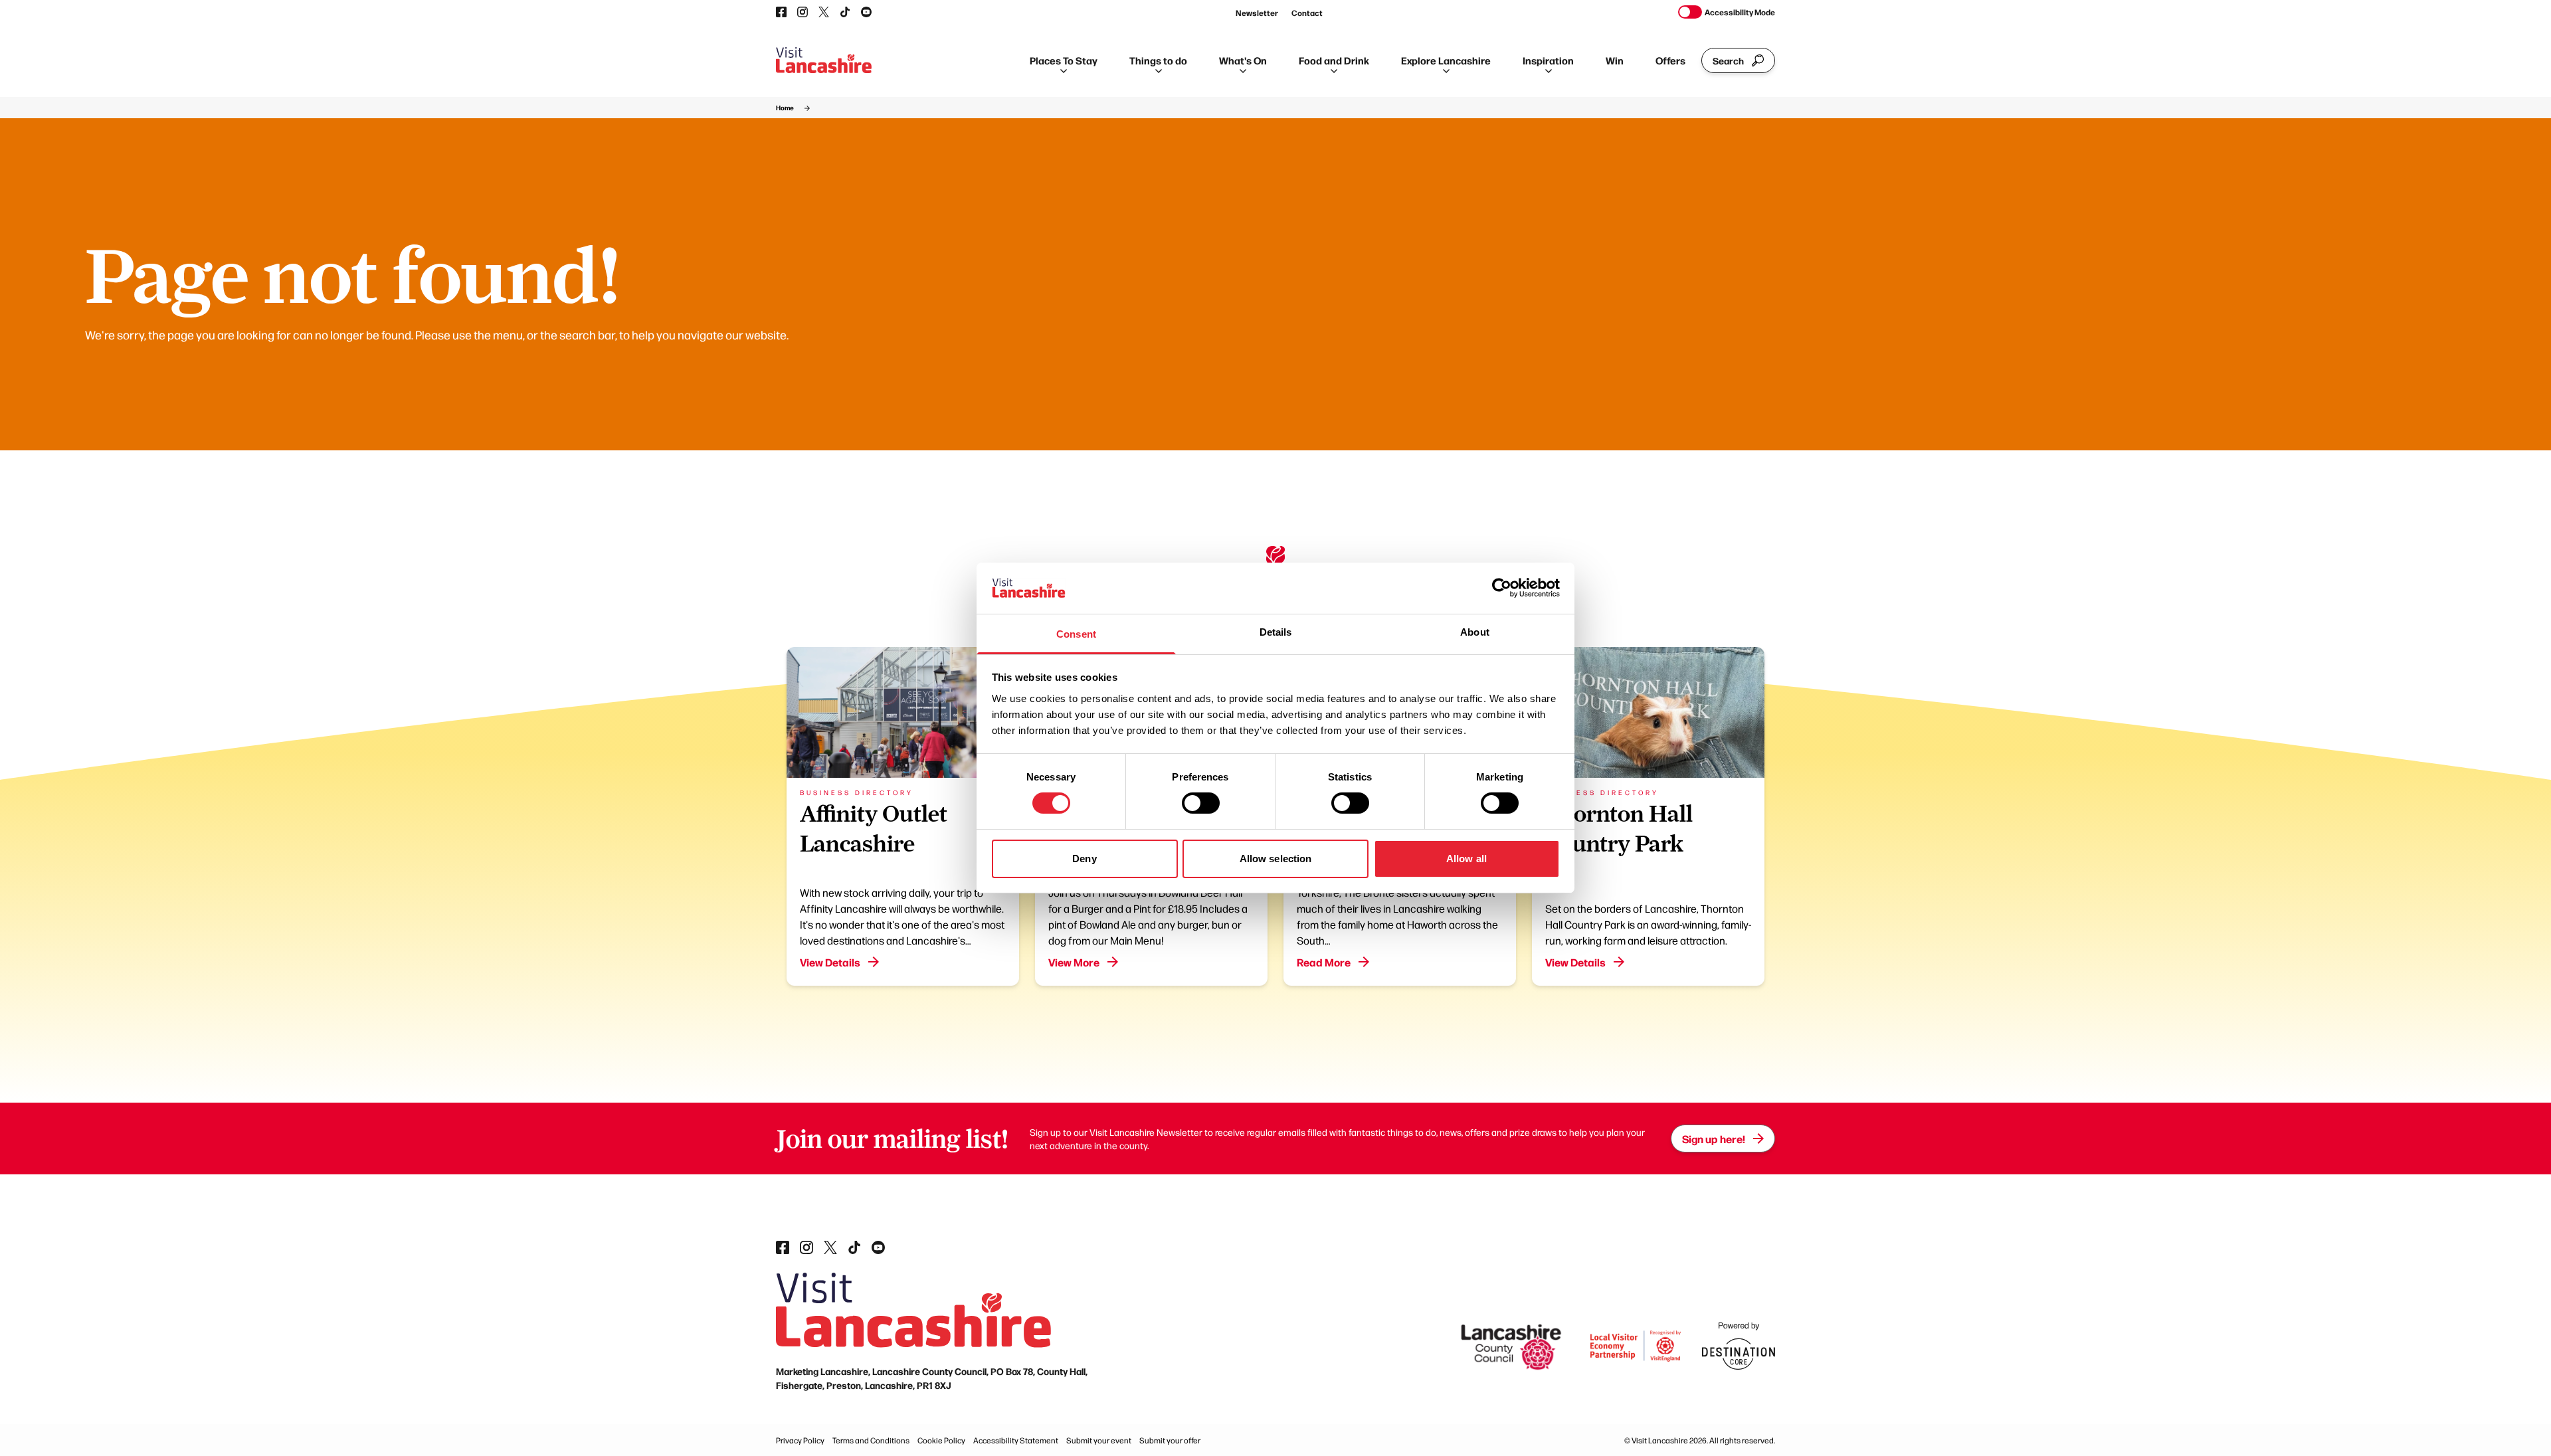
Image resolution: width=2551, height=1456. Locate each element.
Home (785, 108)
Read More (1324, 962)
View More (1074, 962)
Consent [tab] (1076, 634)
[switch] (1201, 803)
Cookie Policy (941, 1440)
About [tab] (1475, 632)
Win (1615, 60)
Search (1728, 60)
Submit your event (1099, 1440)
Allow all (1466, 859)
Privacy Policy (800, 1440)
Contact (1307, 13)
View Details (830, 962)
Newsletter (1257, 13)
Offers (1670, 60)
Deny (1084, 859)
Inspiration (1548, 60)
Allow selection (1276, 859)
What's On (1243, 60)
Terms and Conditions (871, 1440)
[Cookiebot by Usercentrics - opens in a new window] (1502, 588)
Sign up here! (1714, 1138)
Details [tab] (1276, 632)
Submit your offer (1170, 1440)
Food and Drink (1334, 60)
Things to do (1158, 60)
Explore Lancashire (1446, 60)
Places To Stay (1064, 60)
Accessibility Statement (1016, 1440)
